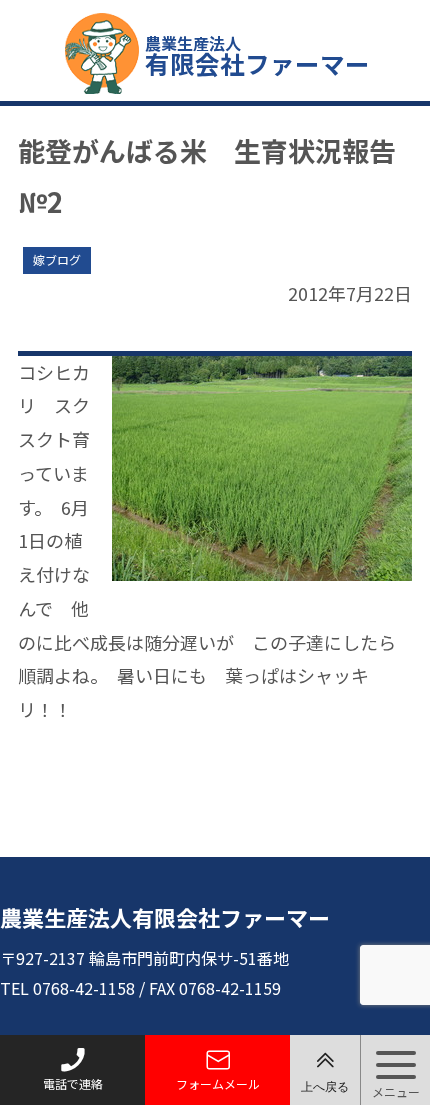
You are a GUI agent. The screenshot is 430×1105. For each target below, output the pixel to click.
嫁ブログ (57, 259)
